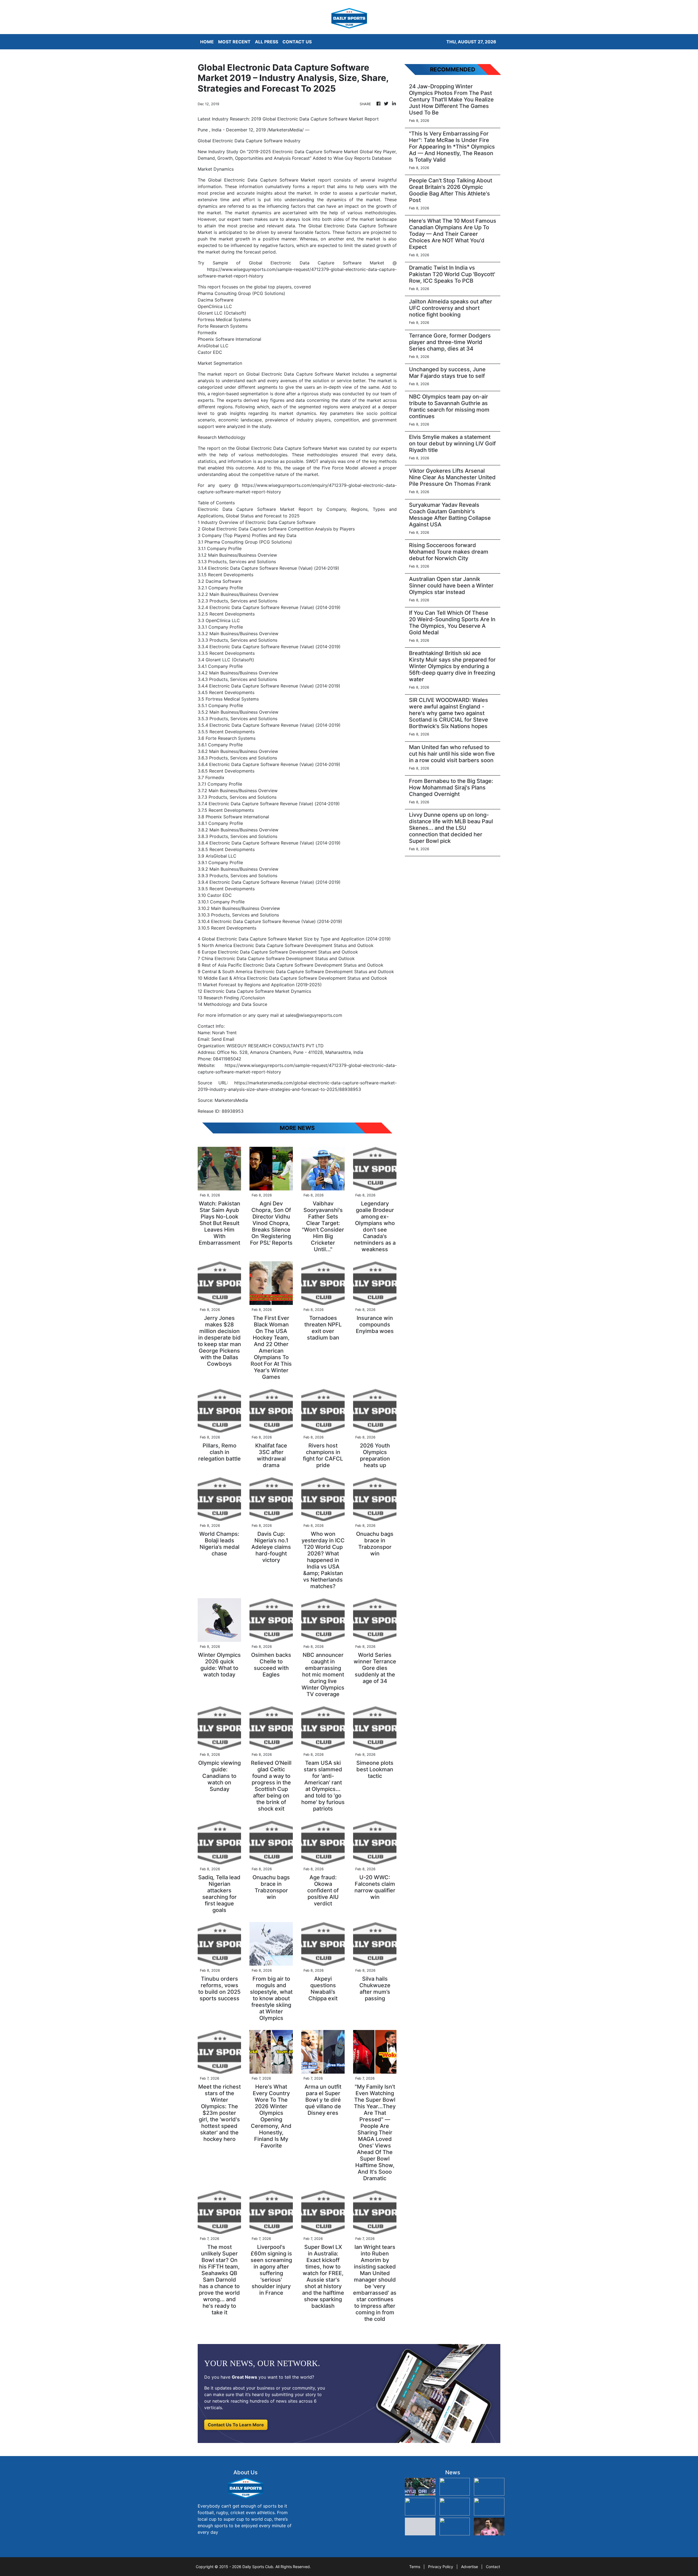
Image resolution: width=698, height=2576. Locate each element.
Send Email (223, 1039)
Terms (415, 2567)
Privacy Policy (441, 2567)
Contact (493, 2567)
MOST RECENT (234, 42)
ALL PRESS (267, 42)
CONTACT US (297, 42)
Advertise (470, 2567)
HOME (207, 42)
